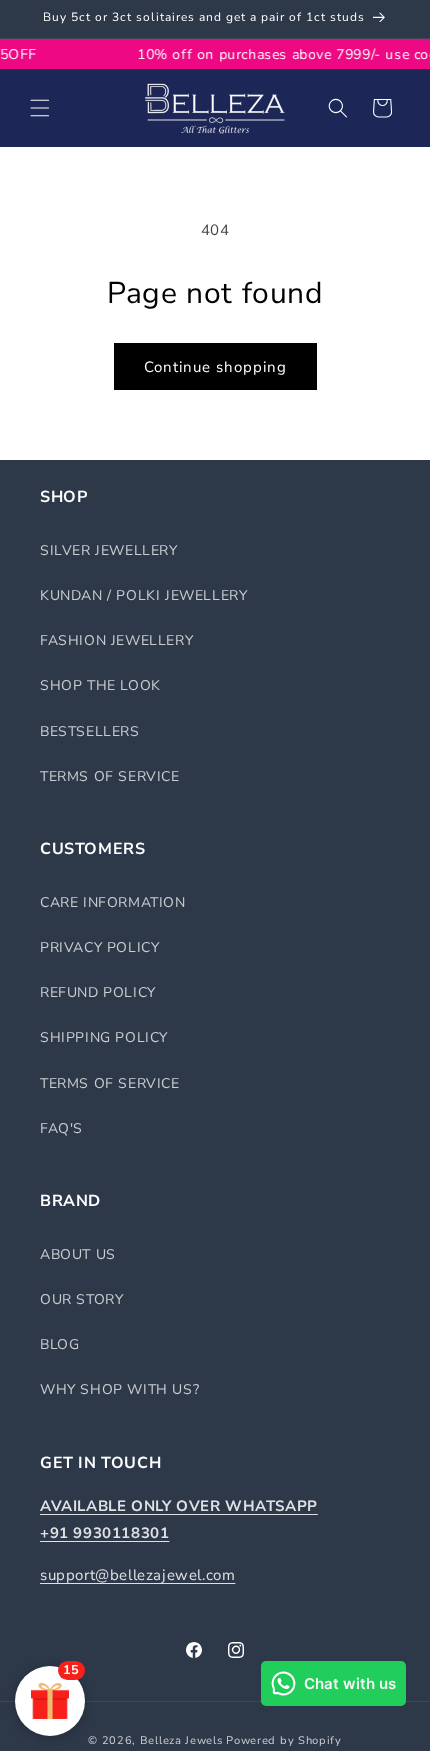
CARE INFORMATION (113, 902)
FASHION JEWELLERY (116, 640)
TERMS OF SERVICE (110, 776)
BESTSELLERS (90, 731)
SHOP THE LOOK (100, 685)
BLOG (59, 1344)
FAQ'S (61, 1128)
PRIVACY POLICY (99, 947)
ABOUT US (78, 1254)
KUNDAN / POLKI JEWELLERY (143, 595)
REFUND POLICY (98, 992)
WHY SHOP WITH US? (119, 1389)
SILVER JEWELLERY (109, 550)
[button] (40, 108)
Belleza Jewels (183, 1740)
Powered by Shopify (284, 1740)
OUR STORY (81, 1299)
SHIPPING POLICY (104, 1037)
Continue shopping (215, 367)
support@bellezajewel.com (137, 1575)
